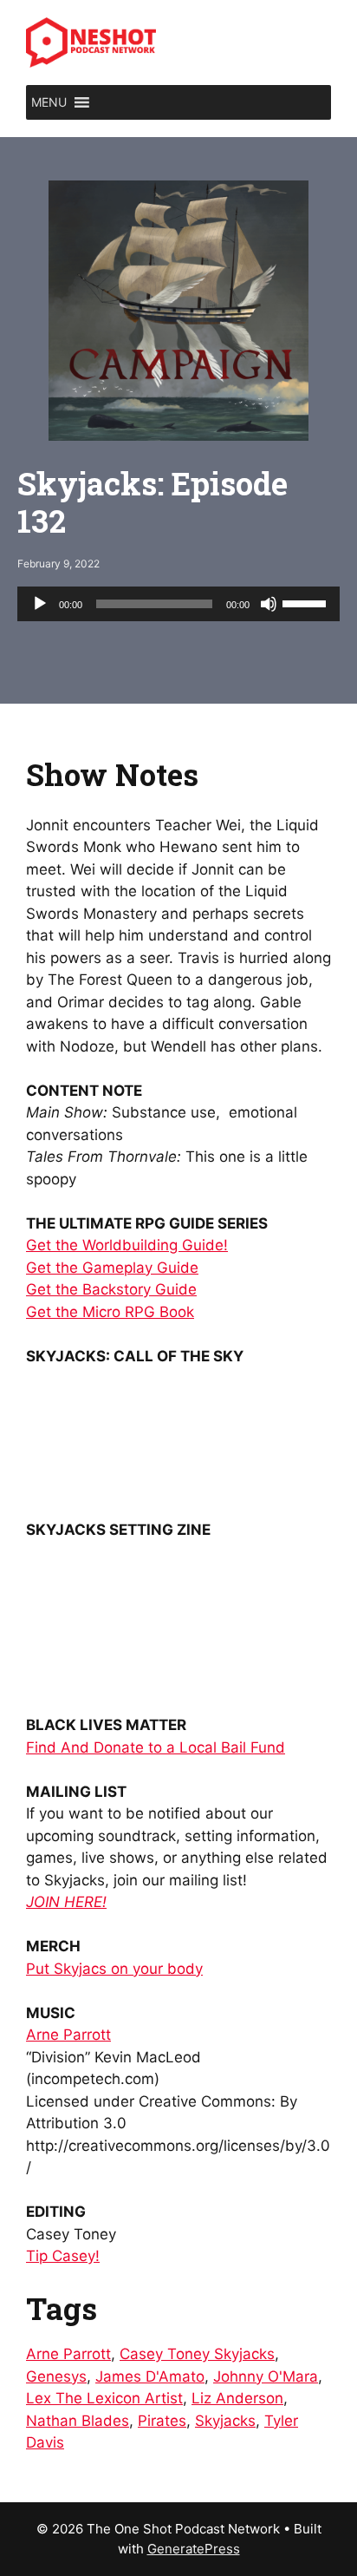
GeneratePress (194, 2549)
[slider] (307, 602)
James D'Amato (150, 2376)
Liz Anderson (237, 2398)
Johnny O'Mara (266, 2376)
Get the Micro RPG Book (110, 1312)
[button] (49, 102)
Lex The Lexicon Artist (104, 2398)
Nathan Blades (78, 2421)
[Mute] (269, 604)
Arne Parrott (68, 2035)
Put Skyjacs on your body (114, 1969)
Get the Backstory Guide (111, 1289)
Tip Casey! (63, 2256)
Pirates (162, 2421)
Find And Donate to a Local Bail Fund (156, 1747)
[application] (178, 604)
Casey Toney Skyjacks (197, 2354)
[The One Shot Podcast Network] (91, 42)
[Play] (40, 604)
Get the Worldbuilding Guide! (127, 1245)
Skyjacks (225, 2421)
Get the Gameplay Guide (112, 1268)
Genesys (56, 2376)
